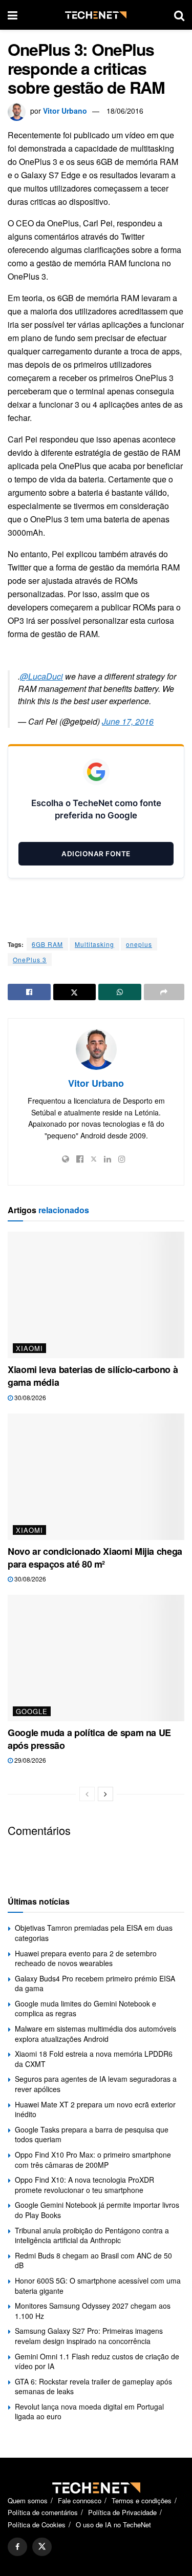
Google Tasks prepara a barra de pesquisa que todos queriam (92, 2135)
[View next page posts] (105, 1794)
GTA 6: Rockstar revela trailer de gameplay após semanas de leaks (93, 2387)
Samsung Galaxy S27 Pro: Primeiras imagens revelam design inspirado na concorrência (89, 2336)
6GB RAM (47, 944)
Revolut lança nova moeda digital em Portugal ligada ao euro (89, 2412)
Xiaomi (29, 1348)
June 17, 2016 (128, 721)
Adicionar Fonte (96, 854)
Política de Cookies (37, 2525)
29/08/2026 (29, 1760)
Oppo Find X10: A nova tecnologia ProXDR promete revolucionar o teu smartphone (84, 2185)
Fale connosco (80, 2500)
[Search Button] (179, 15)
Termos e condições (142, 2500)
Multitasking (94, 944)
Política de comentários (43, 2512)
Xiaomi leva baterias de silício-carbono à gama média (93, 1376)
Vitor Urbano (65, 111)
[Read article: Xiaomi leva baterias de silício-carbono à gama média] (96, 1295)
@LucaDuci (41, 676)
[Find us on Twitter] (42, 2547)
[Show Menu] (13, 15)
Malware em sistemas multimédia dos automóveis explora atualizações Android (95, 2034)
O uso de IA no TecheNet (113, 2525)
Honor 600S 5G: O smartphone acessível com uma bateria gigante (98, 2286)
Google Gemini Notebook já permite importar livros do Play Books (97, 2210)
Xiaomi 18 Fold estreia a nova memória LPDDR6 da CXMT (94, 2059)
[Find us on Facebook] (17, 2547)
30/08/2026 (29, 1397)
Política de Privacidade (122, 2512)
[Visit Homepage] (96, 15)
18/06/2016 (125, 111)
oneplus (139, 944)
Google (32, 1711)
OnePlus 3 (30, 959)
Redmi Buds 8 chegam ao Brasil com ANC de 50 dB (93, 2261)
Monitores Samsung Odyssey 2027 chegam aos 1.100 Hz (93, 2311)
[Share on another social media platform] (164, 992)
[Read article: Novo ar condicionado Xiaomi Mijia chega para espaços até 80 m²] (96, 1477)
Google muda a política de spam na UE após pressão (89, 1739)
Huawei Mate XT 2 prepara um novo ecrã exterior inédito (95, 2109)
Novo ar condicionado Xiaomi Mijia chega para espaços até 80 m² (95, 1558)
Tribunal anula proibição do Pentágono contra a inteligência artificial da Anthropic (92, 2235)
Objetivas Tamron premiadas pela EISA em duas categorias (94, 1933)
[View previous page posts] (87, 1794)
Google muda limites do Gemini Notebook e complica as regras (86, 2009)
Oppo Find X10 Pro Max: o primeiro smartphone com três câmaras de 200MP (93, 2160)
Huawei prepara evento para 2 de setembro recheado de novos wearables (86, 1958)
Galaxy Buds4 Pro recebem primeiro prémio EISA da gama (95, 1983)
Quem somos (28, 2500)
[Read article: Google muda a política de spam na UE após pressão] (96, 1658)
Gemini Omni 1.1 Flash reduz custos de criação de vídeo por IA (97, 2361)
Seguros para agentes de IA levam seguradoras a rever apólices (96, 2084)
